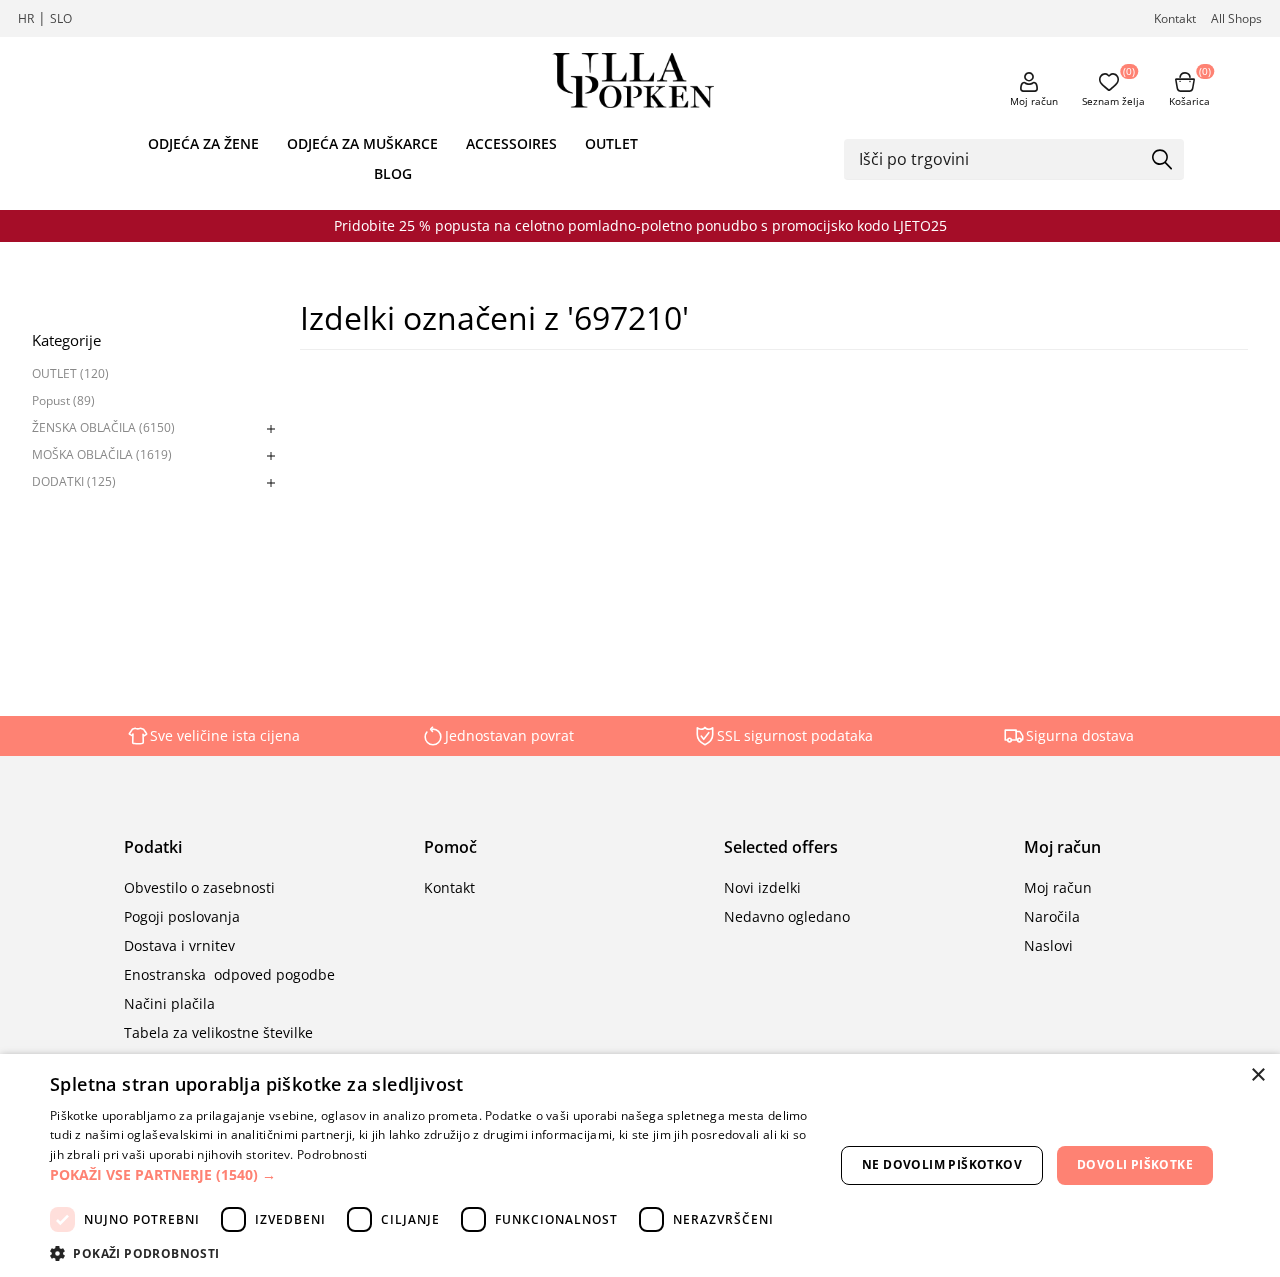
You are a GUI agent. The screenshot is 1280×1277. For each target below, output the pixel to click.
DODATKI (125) (74, 481)
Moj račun (1034, 101)
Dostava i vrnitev (179, 945)
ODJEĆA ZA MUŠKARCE (362, 143)
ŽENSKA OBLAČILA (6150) (103, 427)
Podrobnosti (332, 1154)
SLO (61, 18)
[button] (430, 1174)
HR (26, 18)
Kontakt (1175, 18)
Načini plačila (169, 1003)
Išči (1162, 161)
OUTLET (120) (70, 373)
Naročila (1052, 916)
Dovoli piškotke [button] (1135, 1164)
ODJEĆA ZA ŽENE (203, 143)
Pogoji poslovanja (182, 916)
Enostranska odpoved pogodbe (229, 974)
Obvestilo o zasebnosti (199, 887)
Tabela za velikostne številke (218, 1032)
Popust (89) (63, 400)
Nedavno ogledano (787, 916)
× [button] (1257, 1075)
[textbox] (999, 159)
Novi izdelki (762, 887)
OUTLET (611, 143)
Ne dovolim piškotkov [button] (942, 1164)
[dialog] (640, 1165)
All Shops (1236, 18)
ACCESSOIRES (511, 143)
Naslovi (1048, 945)
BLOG (393, 173)
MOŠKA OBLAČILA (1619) (102, 454)
